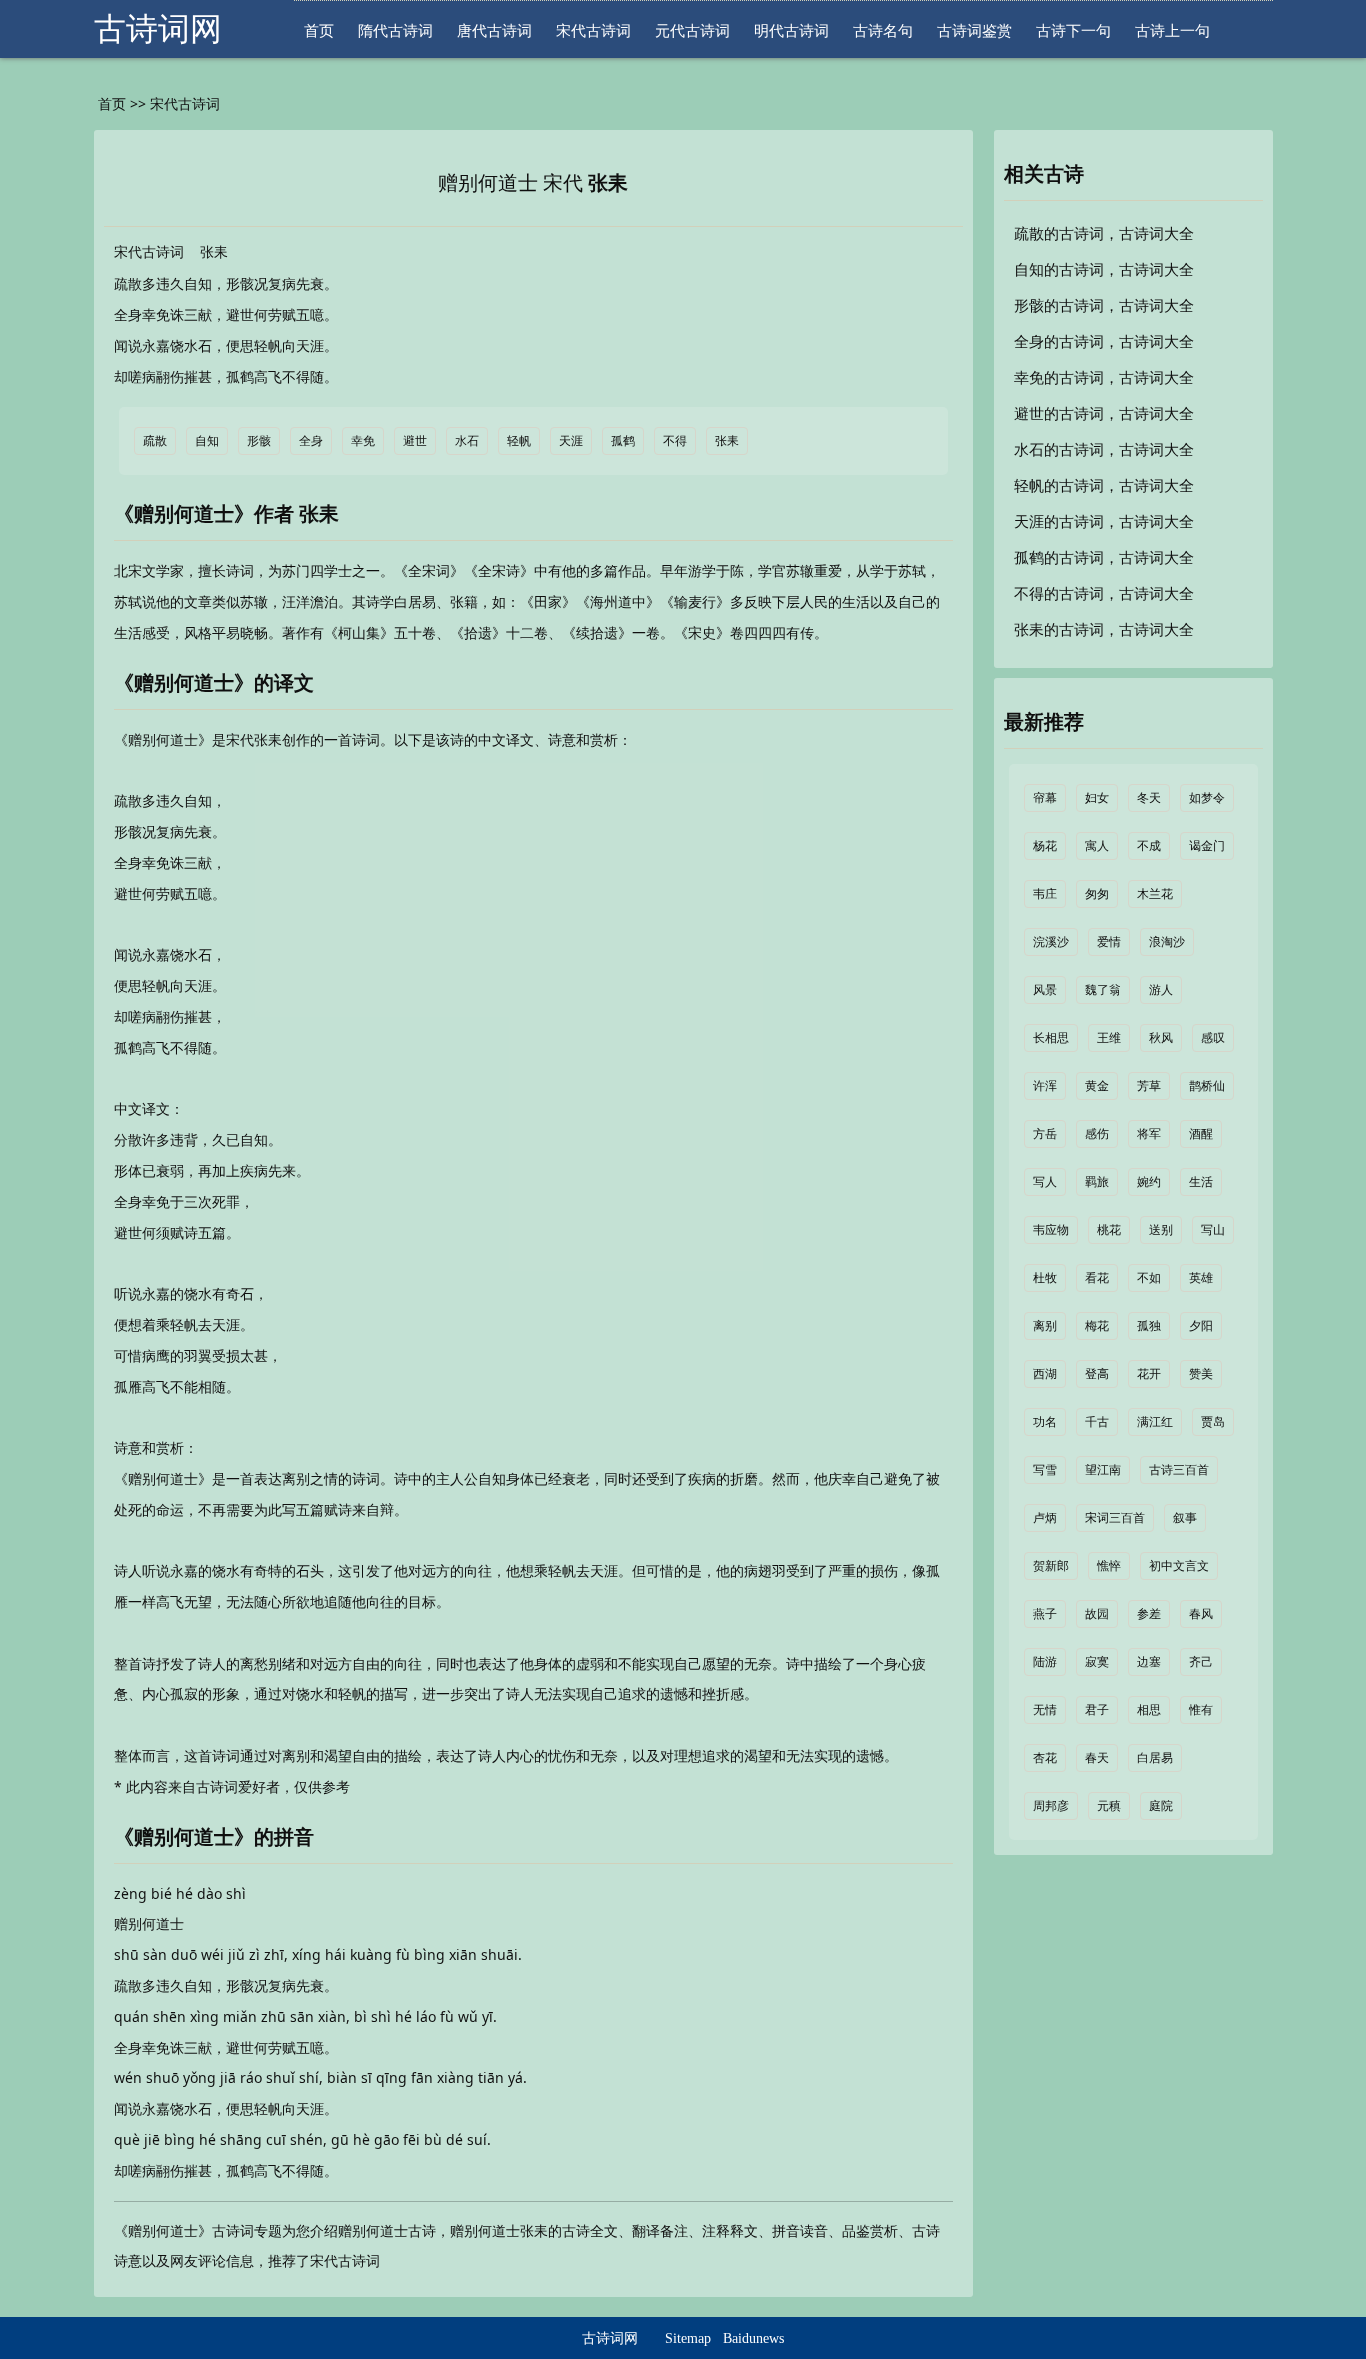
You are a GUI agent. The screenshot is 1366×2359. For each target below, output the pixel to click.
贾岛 (1213, 1422)
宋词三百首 (1115, 1518)
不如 (1149, 1278)
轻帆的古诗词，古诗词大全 (1104, 486)
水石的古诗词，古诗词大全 (1104, 450)
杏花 (1045, 1758)
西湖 (1045, 1374)
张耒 (608, 183)
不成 (1149, 846)
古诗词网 (158, 29)
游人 (1161, 990)
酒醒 (1201, 1134)
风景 (1045, 990)
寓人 (1097, 846)
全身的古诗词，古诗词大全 (1104, 342)
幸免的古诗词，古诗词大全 (1104, 378)
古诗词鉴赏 (974, 30)
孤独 (1149, 1326)
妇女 (1097, 798)
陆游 (1045, 1662)
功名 (1045, 1422)
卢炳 (1045, 1518)
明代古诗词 (791, 30)
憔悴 (1109, 1566)
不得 (675, 441)
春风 (1201, 1614)
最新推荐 (1044, 722)
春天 (1097, 1758)
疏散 (155, 441)
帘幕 (1045, 798)
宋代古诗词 (593, 30)
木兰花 (1155, 894)
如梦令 (1207, 798)
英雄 (1201, 1278)
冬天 (1149, 798)
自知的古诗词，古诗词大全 (1104, 270)
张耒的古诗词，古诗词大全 (1104, 630)
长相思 (1051, 1038)
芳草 (1149, 1086)
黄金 (1097, 1086)
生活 (1201, 1182)
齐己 (1201, 1662)
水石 (467, 441)
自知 (207, 441)
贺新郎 (1051, 1566)
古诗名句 (883, 30)
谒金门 (1207, 846)
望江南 (1103, 1470)
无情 (1045, 1710)
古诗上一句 (1172, 30)
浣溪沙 (1051, 942)
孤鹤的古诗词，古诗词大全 (1104, 558)
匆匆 (1097, 894)
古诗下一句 (1073, 30)
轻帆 (519, 441)
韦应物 (1051, 1230)
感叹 (1213, 1038)
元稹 (1109, 1806)
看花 (1097, 1278)
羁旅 (1097, 1182)
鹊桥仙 (1207, 1086)
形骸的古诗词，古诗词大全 (1104, 306)
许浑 (1045, 1086)
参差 (1149, 1614)
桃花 (1109, 1230)
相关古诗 (1044, 174)
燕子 (1045, 1614)
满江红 (1155, 1422)
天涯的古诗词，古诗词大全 (1104, 522)
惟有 (1201, 1710)
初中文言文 (1179, 1566)
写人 (1045, 1182)
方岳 (1045, 1134)
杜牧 (1045, 1278)
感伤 (1097, 1134)
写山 (1213, 1230)
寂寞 (1097, 1662)
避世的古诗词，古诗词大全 (1104, 414)
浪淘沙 (1167, 942)
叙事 (1185, 1518)
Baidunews (753, 2338)
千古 (1097, 1422)
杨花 (1045, 846)
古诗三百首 (1179, 1470)
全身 (311, 441)
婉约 (1149, 1182)
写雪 (1045, 1470)
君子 (1097, 1710)
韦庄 (1045, 894)
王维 (1109, 1038)
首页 (319, 30)
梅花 (1097, 1326)
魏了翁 (1103, 990)
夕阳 (1201, 1326)
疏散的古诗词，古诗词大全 (1104, 234)
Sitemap (688, 2338)
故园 (1097, 1614)
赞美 (1201, 1374)
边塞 (1149, 1662)
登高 (1097, 1374)
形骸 (259, 441)
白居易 (1155, 1758)
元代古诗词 (692, 30)
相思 (1149, 1710)
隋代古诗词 (395, 30)
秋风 (1161, 1038)
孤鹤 (623, 441)
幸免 (363, 441)
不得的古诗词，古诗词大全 (1104, 594)
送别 (1161, 1230)
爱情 (1109, 942)
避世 (415, 441)
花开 (1149, 1374)
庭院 (1161, 1806)
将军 (1149, 1134)
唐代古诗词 (494, 30)
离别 (1045, 1326)
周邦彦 (1051, 1806)
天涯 (571, 441)
